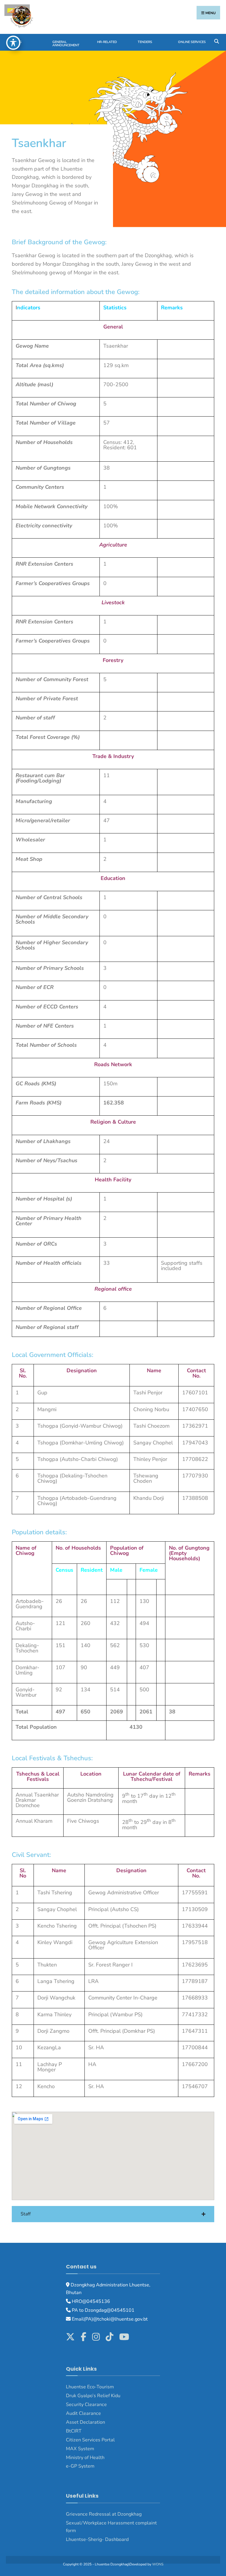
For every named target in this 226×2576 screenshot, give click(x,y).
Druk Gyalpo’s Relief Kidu (93, 2396)
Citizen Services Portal (90, 2440)
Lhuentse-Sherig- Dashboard (97, 2539)
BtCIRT (74, 2431)
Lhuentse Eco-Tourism (90, 2387)
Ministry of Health (85, 2458)
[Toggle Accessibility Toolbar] (13, 43)
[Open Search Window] (216, 41)
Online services (192, 42)
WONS (158, 2564)
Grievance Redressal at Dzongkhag (104, 2514)
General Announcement (66, 44)
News (17, 42)
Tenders (145, 42)
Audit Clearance (83, 2413)
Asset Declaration (85, 2422)
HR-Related (107, 42)
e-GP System (80, 2466)
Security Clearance (86, 2405)
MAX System (80, 2449)
